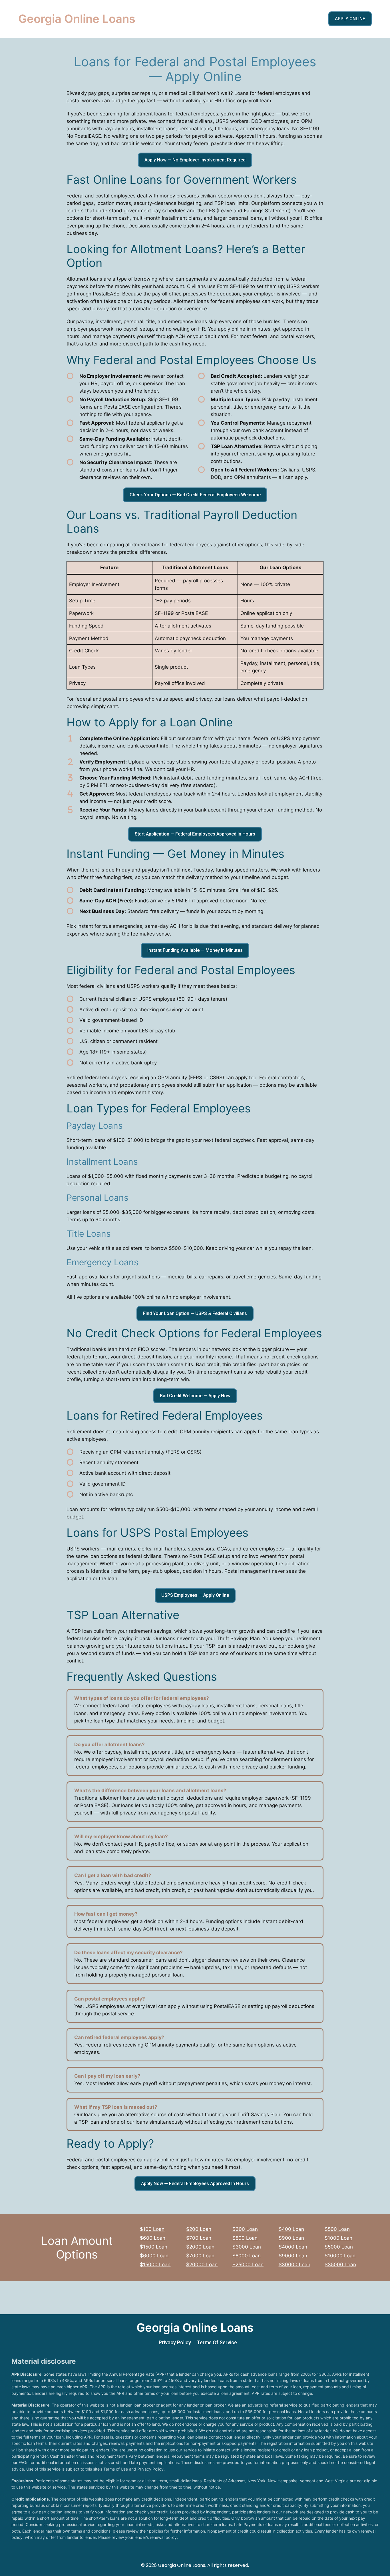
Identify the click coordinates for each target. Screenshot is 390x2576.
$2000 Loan (200, 2247)
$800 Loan (245, 2238)
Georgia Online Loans (77, 19)
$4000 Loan (293, 2247)
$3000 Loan (247, 2247)
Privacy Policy (175, 2342)
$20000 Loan (202, 2265)
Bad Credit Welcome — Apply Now (195, 1396)
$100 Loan (152, 2229)
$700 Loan (199, 2238)
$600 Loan (153, 2238)
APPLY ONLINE (350, 19)
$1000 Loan (338, 2238)
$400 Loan (291, 2229)
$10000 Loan (340, 2256)
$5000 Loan (339, 2247)
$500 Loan (337, 2229)
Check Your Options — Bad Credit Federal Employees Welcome (195, 495)
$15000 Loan (155, 2265)
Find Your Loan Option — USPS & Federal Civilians (195, 1313)
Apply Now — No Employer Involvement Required (195, 160)
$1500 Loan (154, 2247)
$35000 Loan (340, 2265)
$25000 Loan (248, 2265)
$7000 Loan (200, 2256)
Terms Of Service (217, 2342)
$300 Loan (245, 2229)
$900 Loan (291, 2238)
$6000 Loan (154, 2256)
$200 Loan (199, 2229)
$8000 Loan (247, 2256)
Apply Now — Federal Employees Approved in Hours (195, 2184)
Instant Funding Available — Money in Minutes (195, 950)
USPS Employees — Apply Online (195, 1595)
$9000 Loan (293, 2256)
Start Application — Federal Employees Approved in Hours (195, 834)
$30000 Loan (294, 2265)
